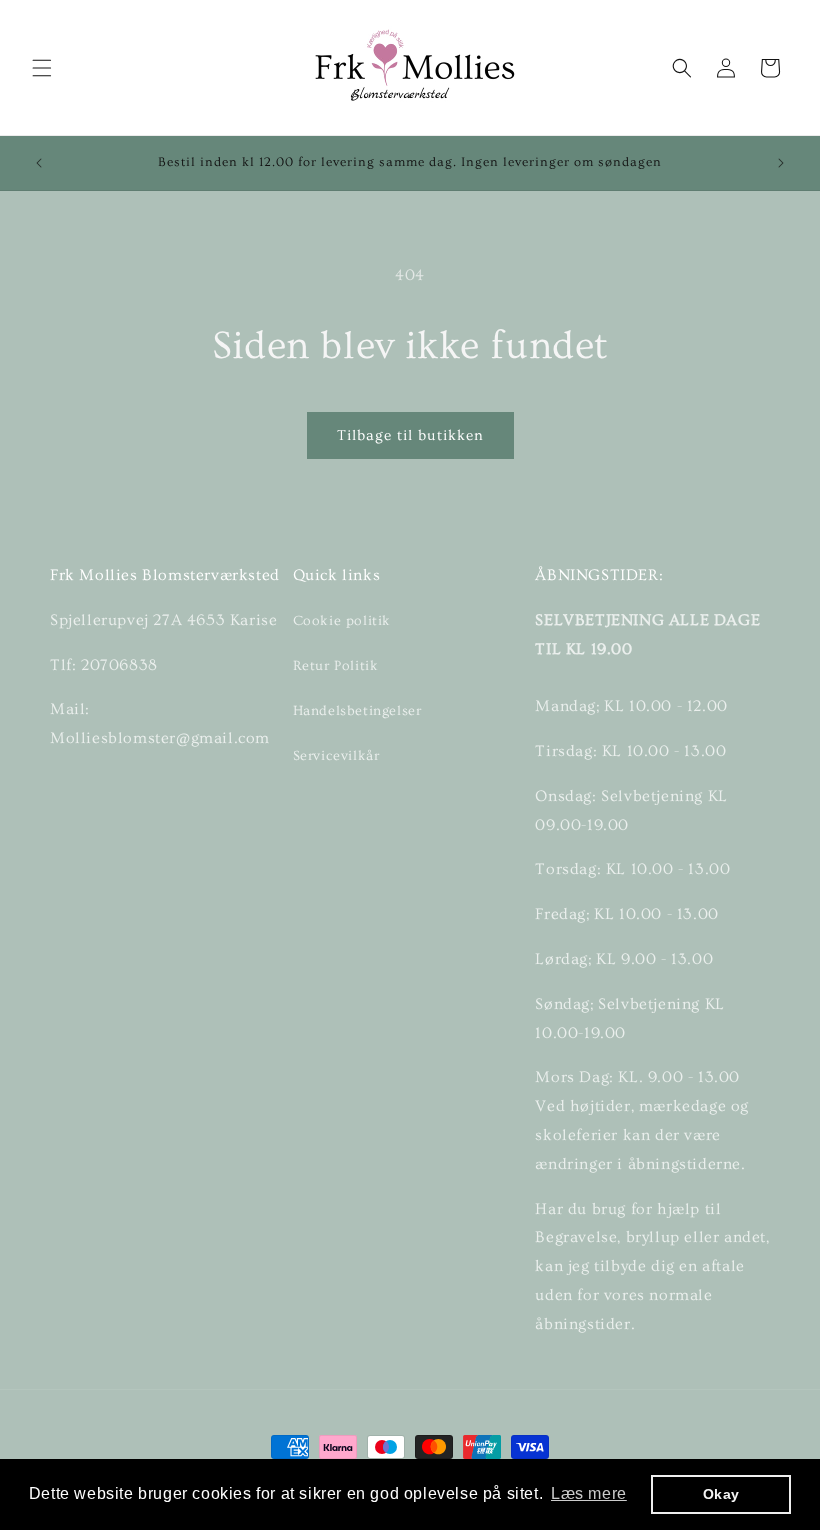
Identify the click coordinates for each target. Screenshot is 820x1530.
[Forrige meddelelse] (39, 163)
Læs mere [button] (589, 1493)
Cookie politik (342, 621)
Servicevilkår (336, 756)
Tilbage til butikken (410, 435)
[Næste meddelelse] (781, 163)
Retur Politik (336, 666)
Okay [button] (721, 1494)
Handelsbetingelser (357, 711)
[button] (42, 68)
